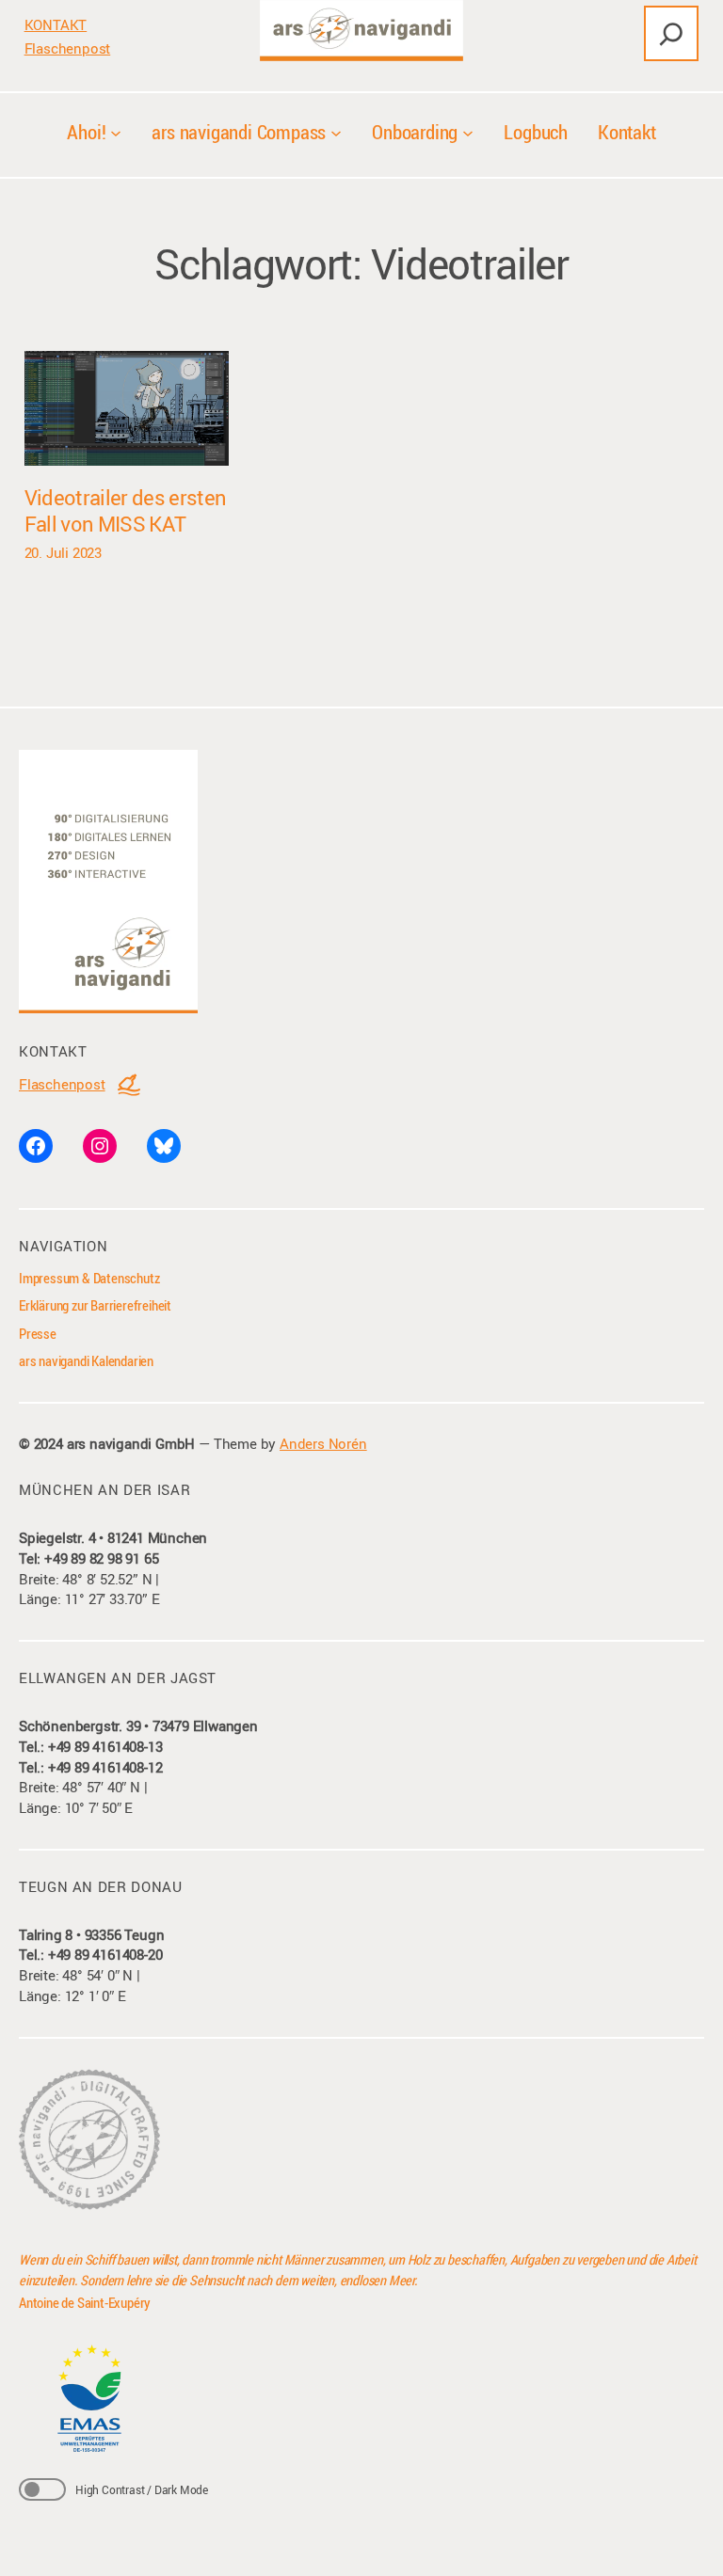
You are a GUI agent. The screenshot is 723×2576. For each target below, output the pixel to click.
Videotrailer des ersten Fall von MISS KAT (126, 510)
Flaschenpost (68, 48)
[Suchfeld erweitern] (671, 33)
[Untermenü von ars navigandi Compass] (336, 132)
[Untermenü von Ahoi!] (116, 132)
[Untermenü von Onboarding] (468, 132)
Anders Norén (323, 1444)
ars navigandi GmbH (131, 1444)
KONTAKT (56, 25)
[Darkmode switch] (42, 2489)
